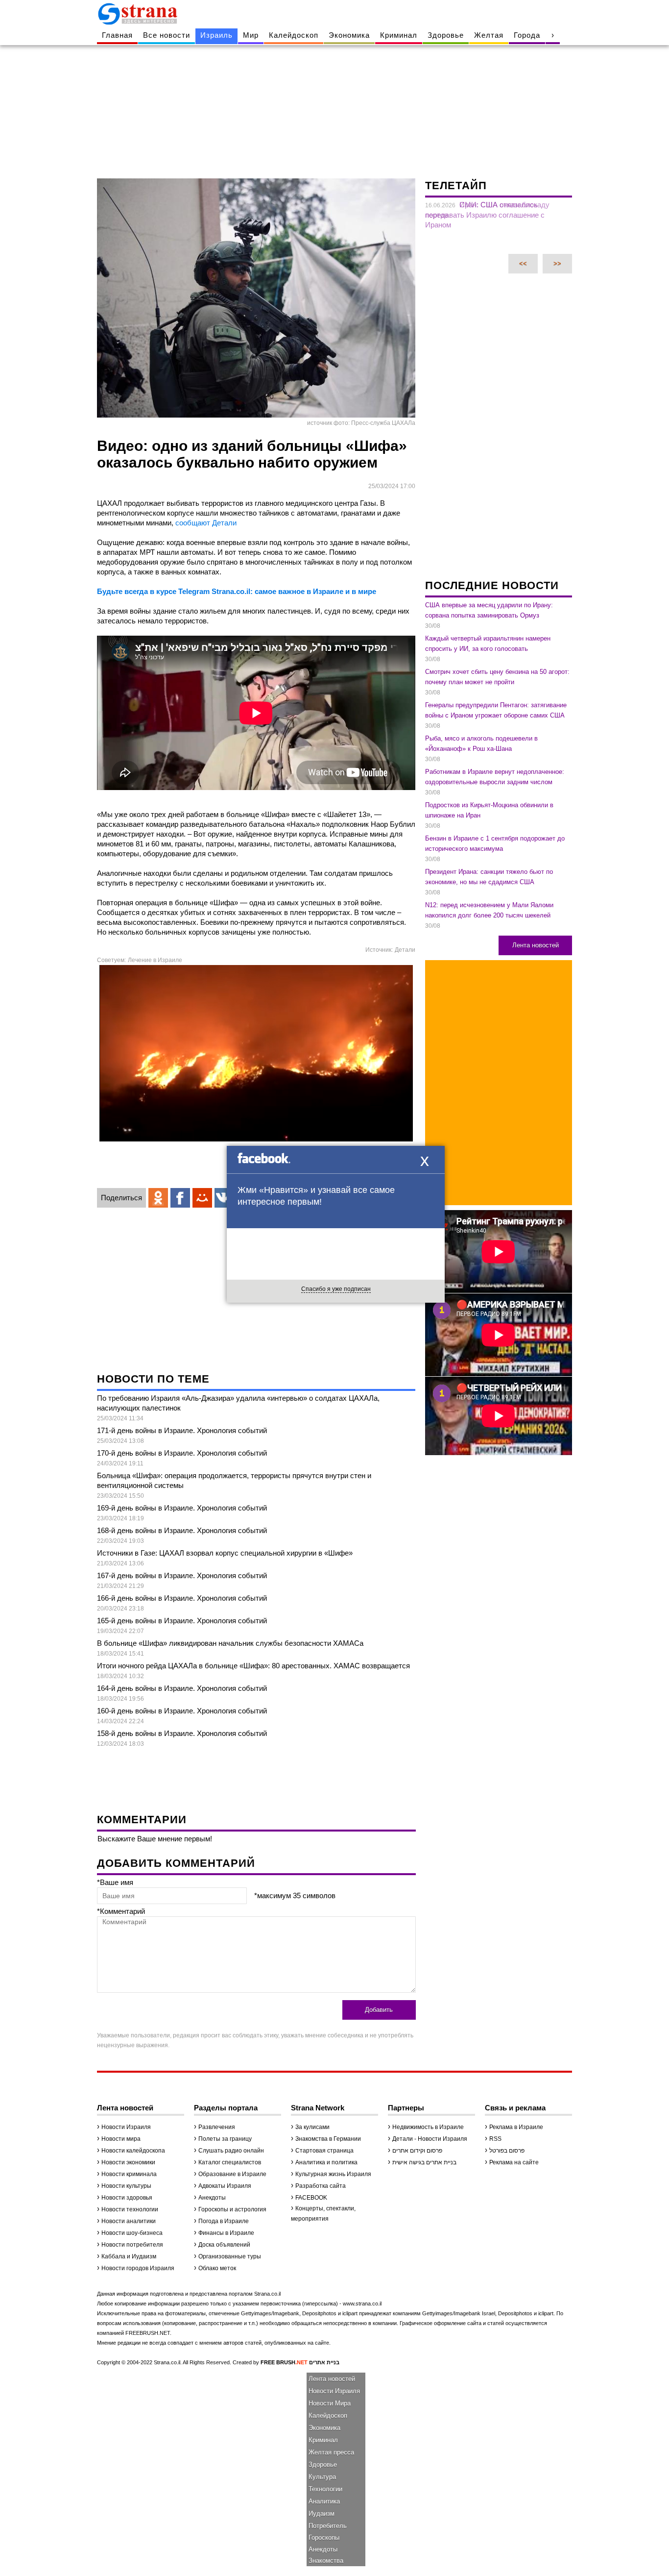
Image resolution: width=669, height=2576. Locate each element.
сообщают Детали (205, 523)
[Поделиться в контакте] (224, 1198)
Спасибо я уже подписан (336, 1289)
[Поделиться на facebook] (180, 1198)
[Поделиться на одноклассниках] (158, 1198)
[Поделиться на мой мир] (202, 1198)
